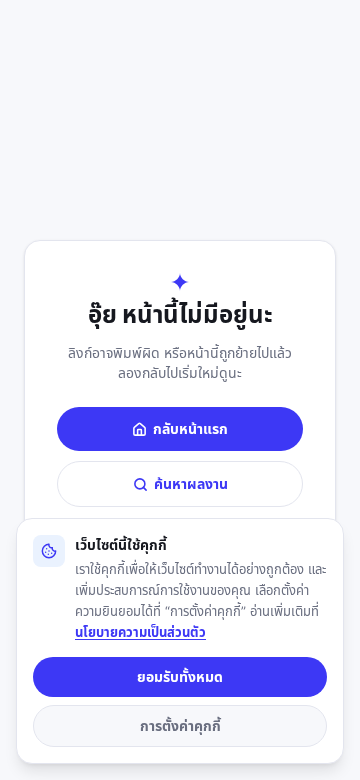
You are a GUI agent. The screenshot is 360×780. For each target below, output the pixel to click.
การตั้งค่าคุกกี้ (180, 725)
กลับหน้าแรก (190, 428)
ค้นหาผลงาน (191, 483)
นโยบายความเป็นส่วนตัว (140, 632)
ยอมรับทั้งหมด (180, 676)
